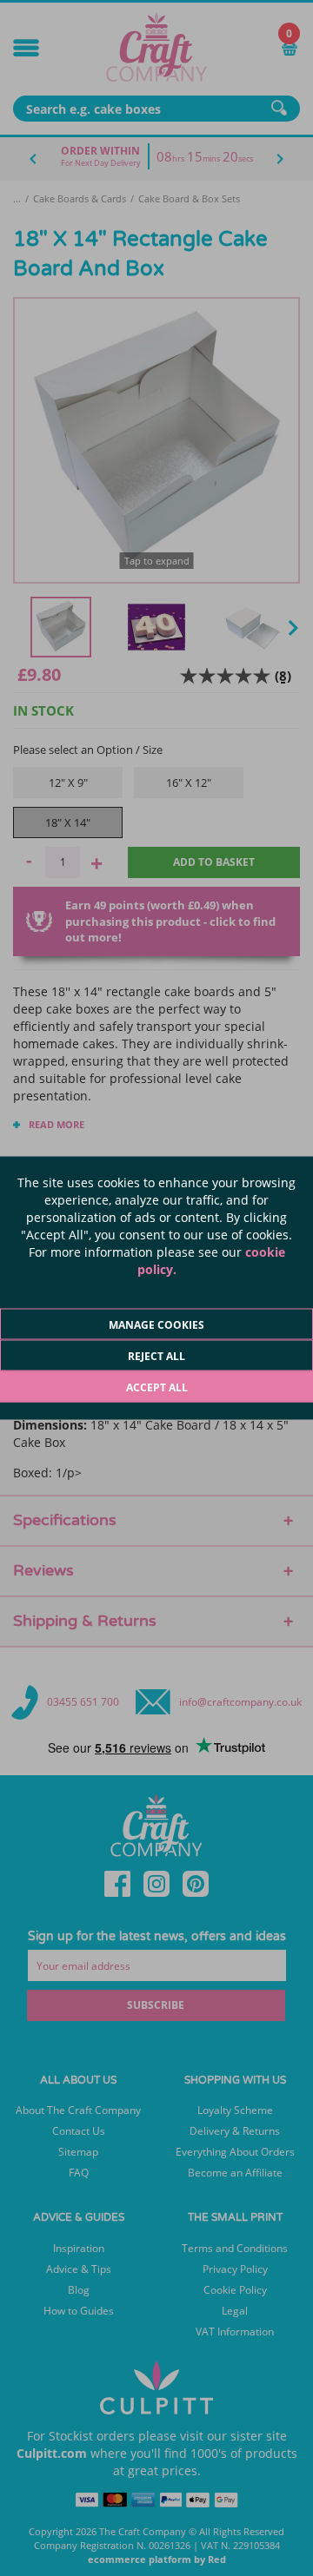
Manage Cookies (156, 1325)
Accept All (157, 1387)
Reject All (156, 1356)
